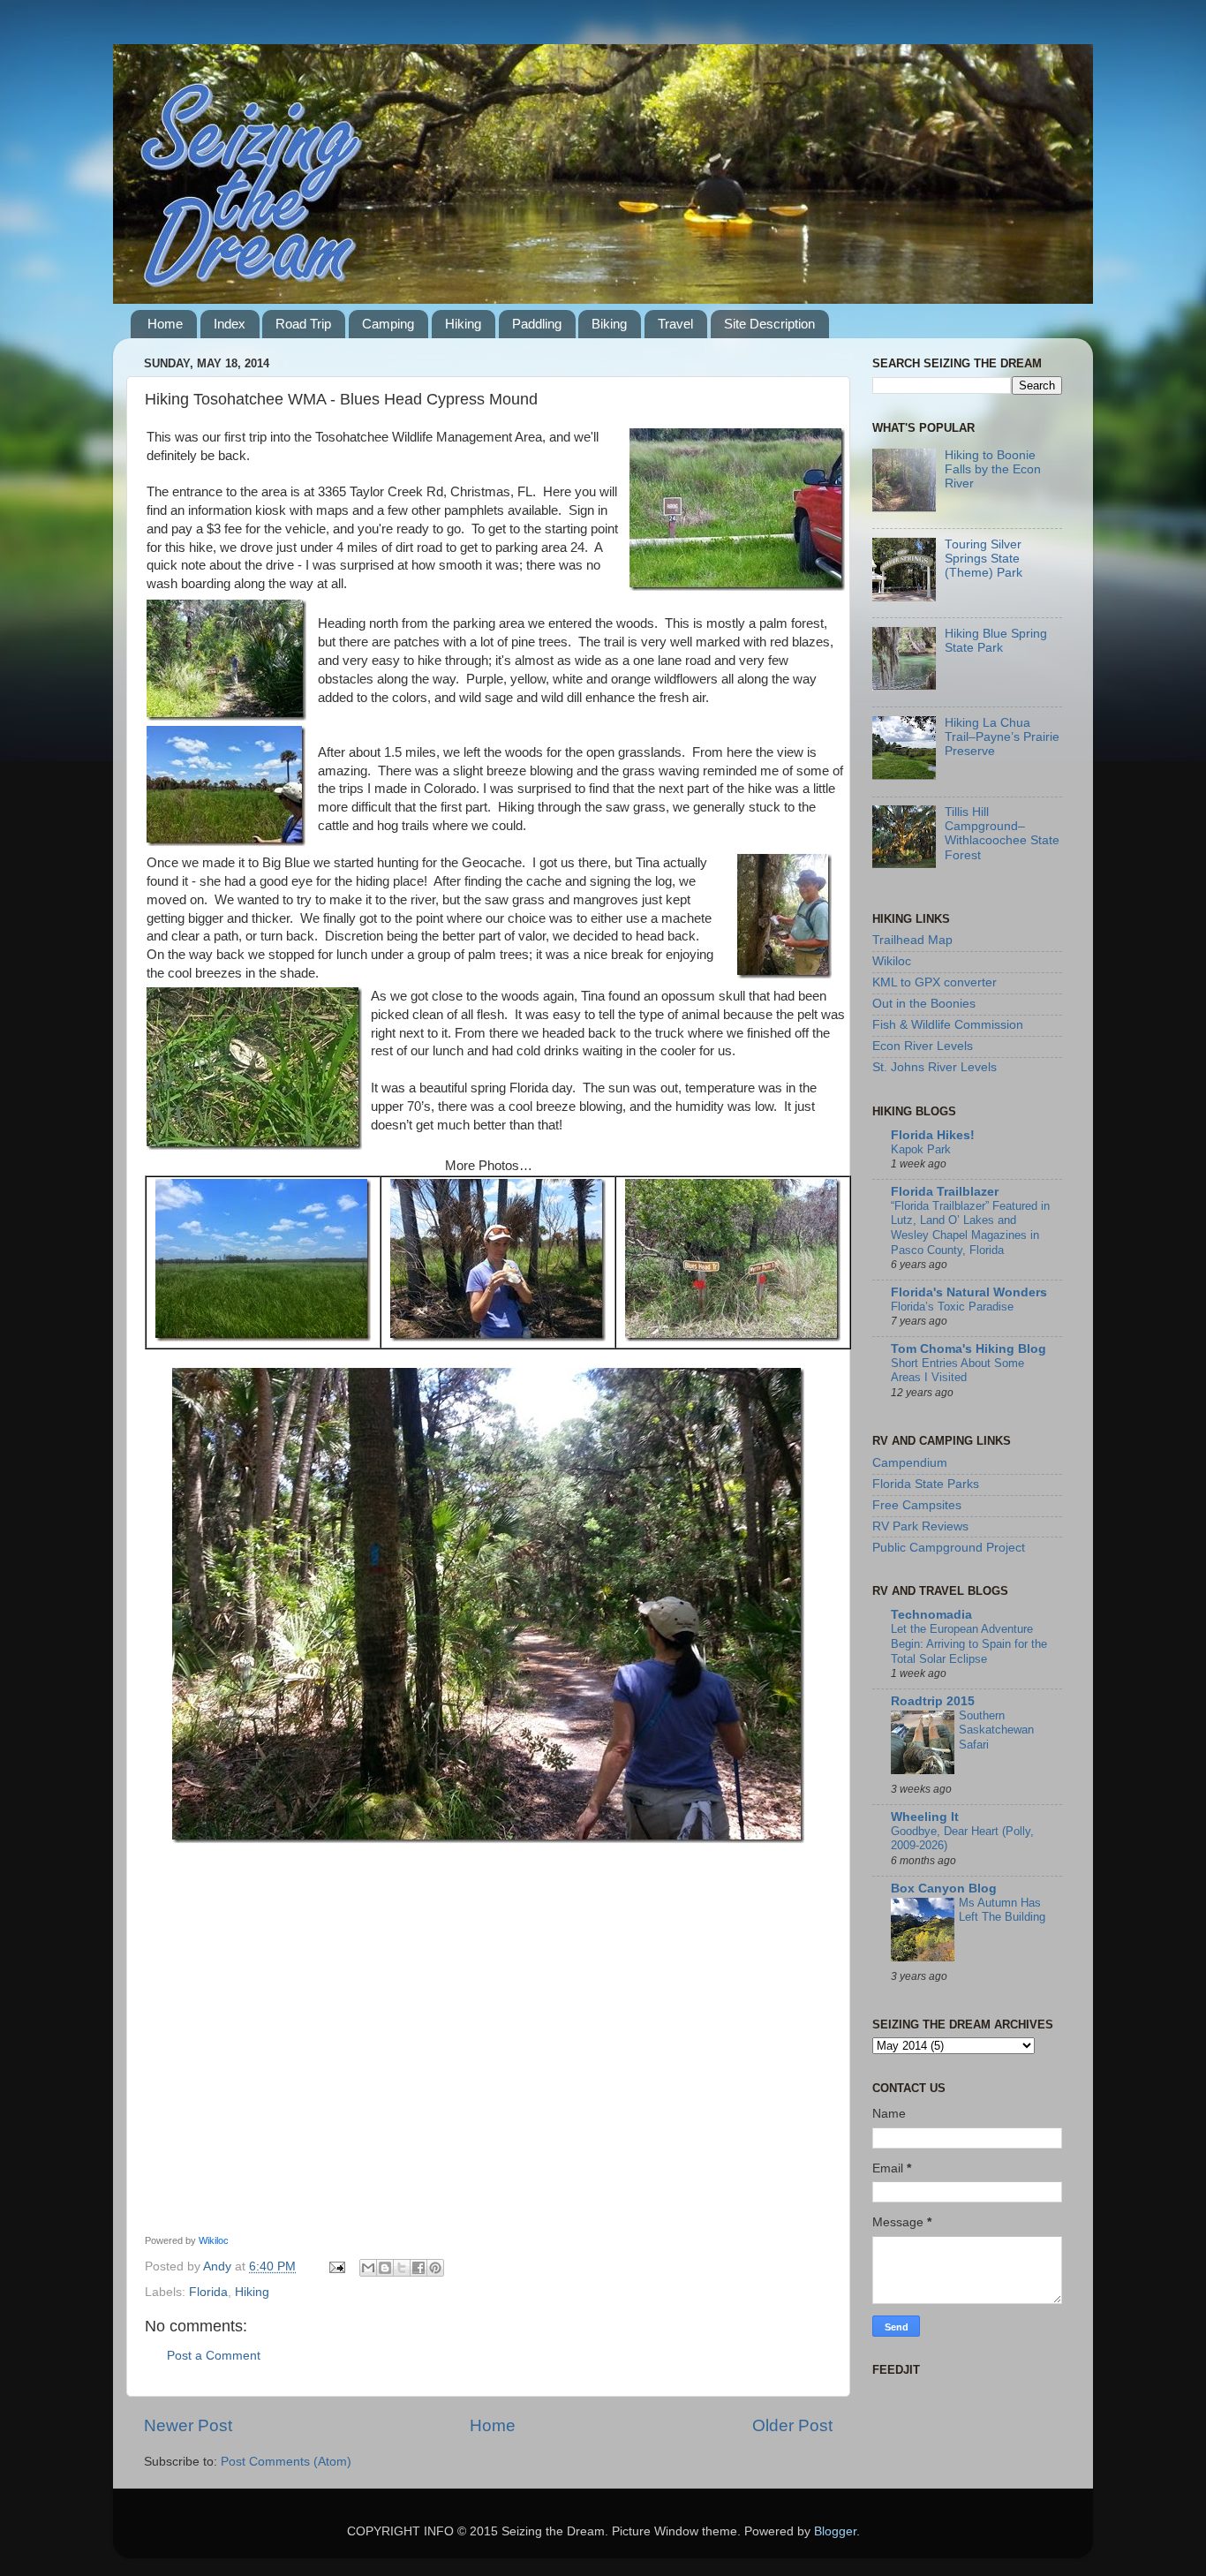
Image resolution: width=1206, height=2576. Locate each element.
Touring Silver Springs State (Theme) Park (984, 559)
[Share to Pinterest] (435, 2268)
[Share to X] (402, 2268)
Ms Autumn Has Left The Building (1002, 1910)
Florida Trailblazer (945, 1192)
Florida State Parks (926, 1484)
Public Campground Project (949, 1548)
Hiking (463, 324)
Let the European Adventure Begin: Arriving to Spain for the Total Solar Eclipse (969, 1643)
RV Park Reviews (920, 1526)
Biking (609, 324)
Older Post (792, 2425)
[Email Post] (336, 2266)
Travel (675, 324)
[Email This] (368, 2268)
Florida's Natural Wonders (969, 1292)
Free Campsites (917, 1505)
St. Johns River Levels (935, 1067)
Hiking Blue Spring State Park (996, 641)
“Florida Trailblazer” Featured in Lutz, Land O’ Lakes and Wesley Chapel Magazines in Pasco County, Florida (970, 1228)
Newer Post (188, 2425)
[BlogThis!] (385, 2268)
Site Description (769, 324)
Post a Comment (214, 2356)
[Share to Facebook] (418, 2268)
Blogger (835, 2531)
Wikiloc (214, 2240)
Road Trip (303, 324)
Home (165, 324)
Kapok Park (921, 1149)
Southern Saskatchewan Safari (996, 1730)
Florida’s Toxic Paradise (952, 1307)
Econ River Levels (923, 1046)
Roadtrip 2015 (933, 1701)
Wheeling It (925, 1817)
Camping (388, 324)
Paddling (537, 324)
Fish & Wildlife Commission (948, 1025)
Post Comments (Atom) (286, 2462)
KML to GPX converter (935, 982)
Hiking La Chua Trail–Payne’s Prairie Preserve (1002, 737)
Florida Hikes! (933, 1135)
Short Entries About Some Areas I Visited (957, 1371)
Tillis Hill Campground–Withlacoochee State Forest (1002, 834)
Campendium (910, 1463)
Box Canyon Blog (944, 1889)
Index (230, 324)
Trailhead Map (912, 940)
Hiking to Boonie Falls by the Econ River (993, 469)
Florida (208, 2292)
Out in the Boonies (924, 1004)
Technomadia (931, 1615)
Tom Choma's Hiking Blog (969, 1349)
